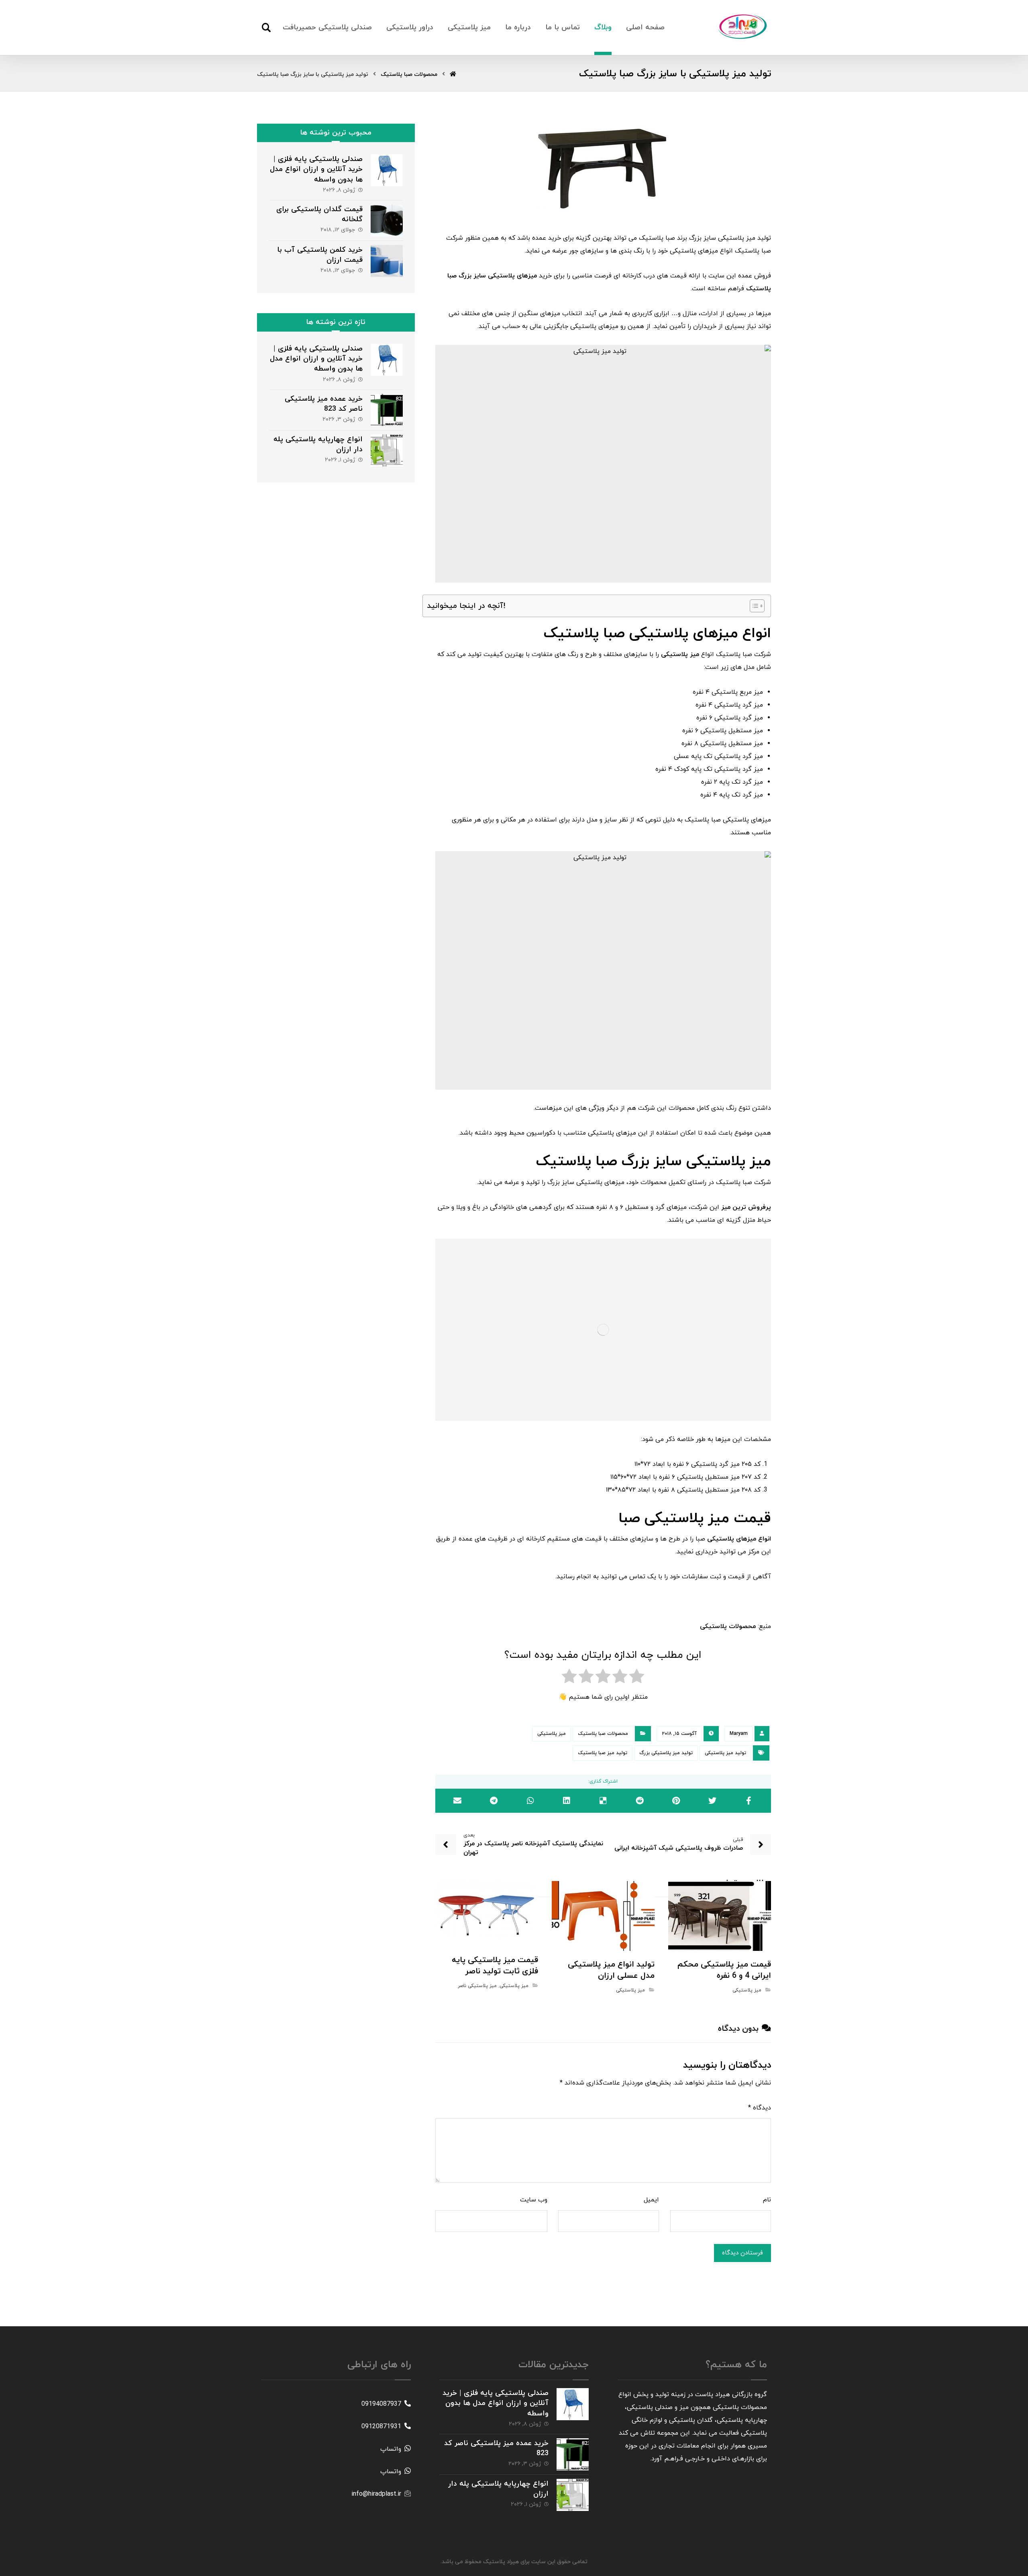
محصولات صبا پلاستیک (603, 1734)
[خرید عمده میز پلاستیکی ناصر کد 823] (387, 410)
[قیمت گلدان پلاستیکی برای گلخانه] (387, 220)
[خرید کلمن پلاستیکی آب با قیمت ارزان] (387, 261)
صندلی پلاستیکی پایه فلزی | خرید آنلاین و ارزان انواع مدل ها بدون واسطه (316, 169)
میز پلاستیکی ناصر (477, 1986)
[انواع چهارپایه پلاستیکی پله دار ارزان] (387, 450)
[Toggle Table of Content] (753, 606)
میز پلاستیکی (552, 1734)
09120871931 (381, 2427)
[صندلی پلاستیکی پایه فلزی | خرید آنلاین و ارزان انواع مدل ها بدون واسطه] (387, 170)
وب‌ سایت (534, 2200)
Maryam (739, 1734)
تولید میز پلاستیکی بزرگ (666, 1753)
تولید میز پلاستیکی (725, 1753)
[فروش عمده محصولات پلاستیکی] (743, 26)
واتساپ (391, 2449)
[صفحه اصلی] (453, 74)
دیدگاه (760, 2108)
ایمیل (651, 2200)
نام (767, 2200)
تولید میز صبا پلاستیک (603, 1753)
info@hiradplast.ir (376, 2494)
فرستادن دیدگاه (742, 2253)
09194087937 (381, 2404)
